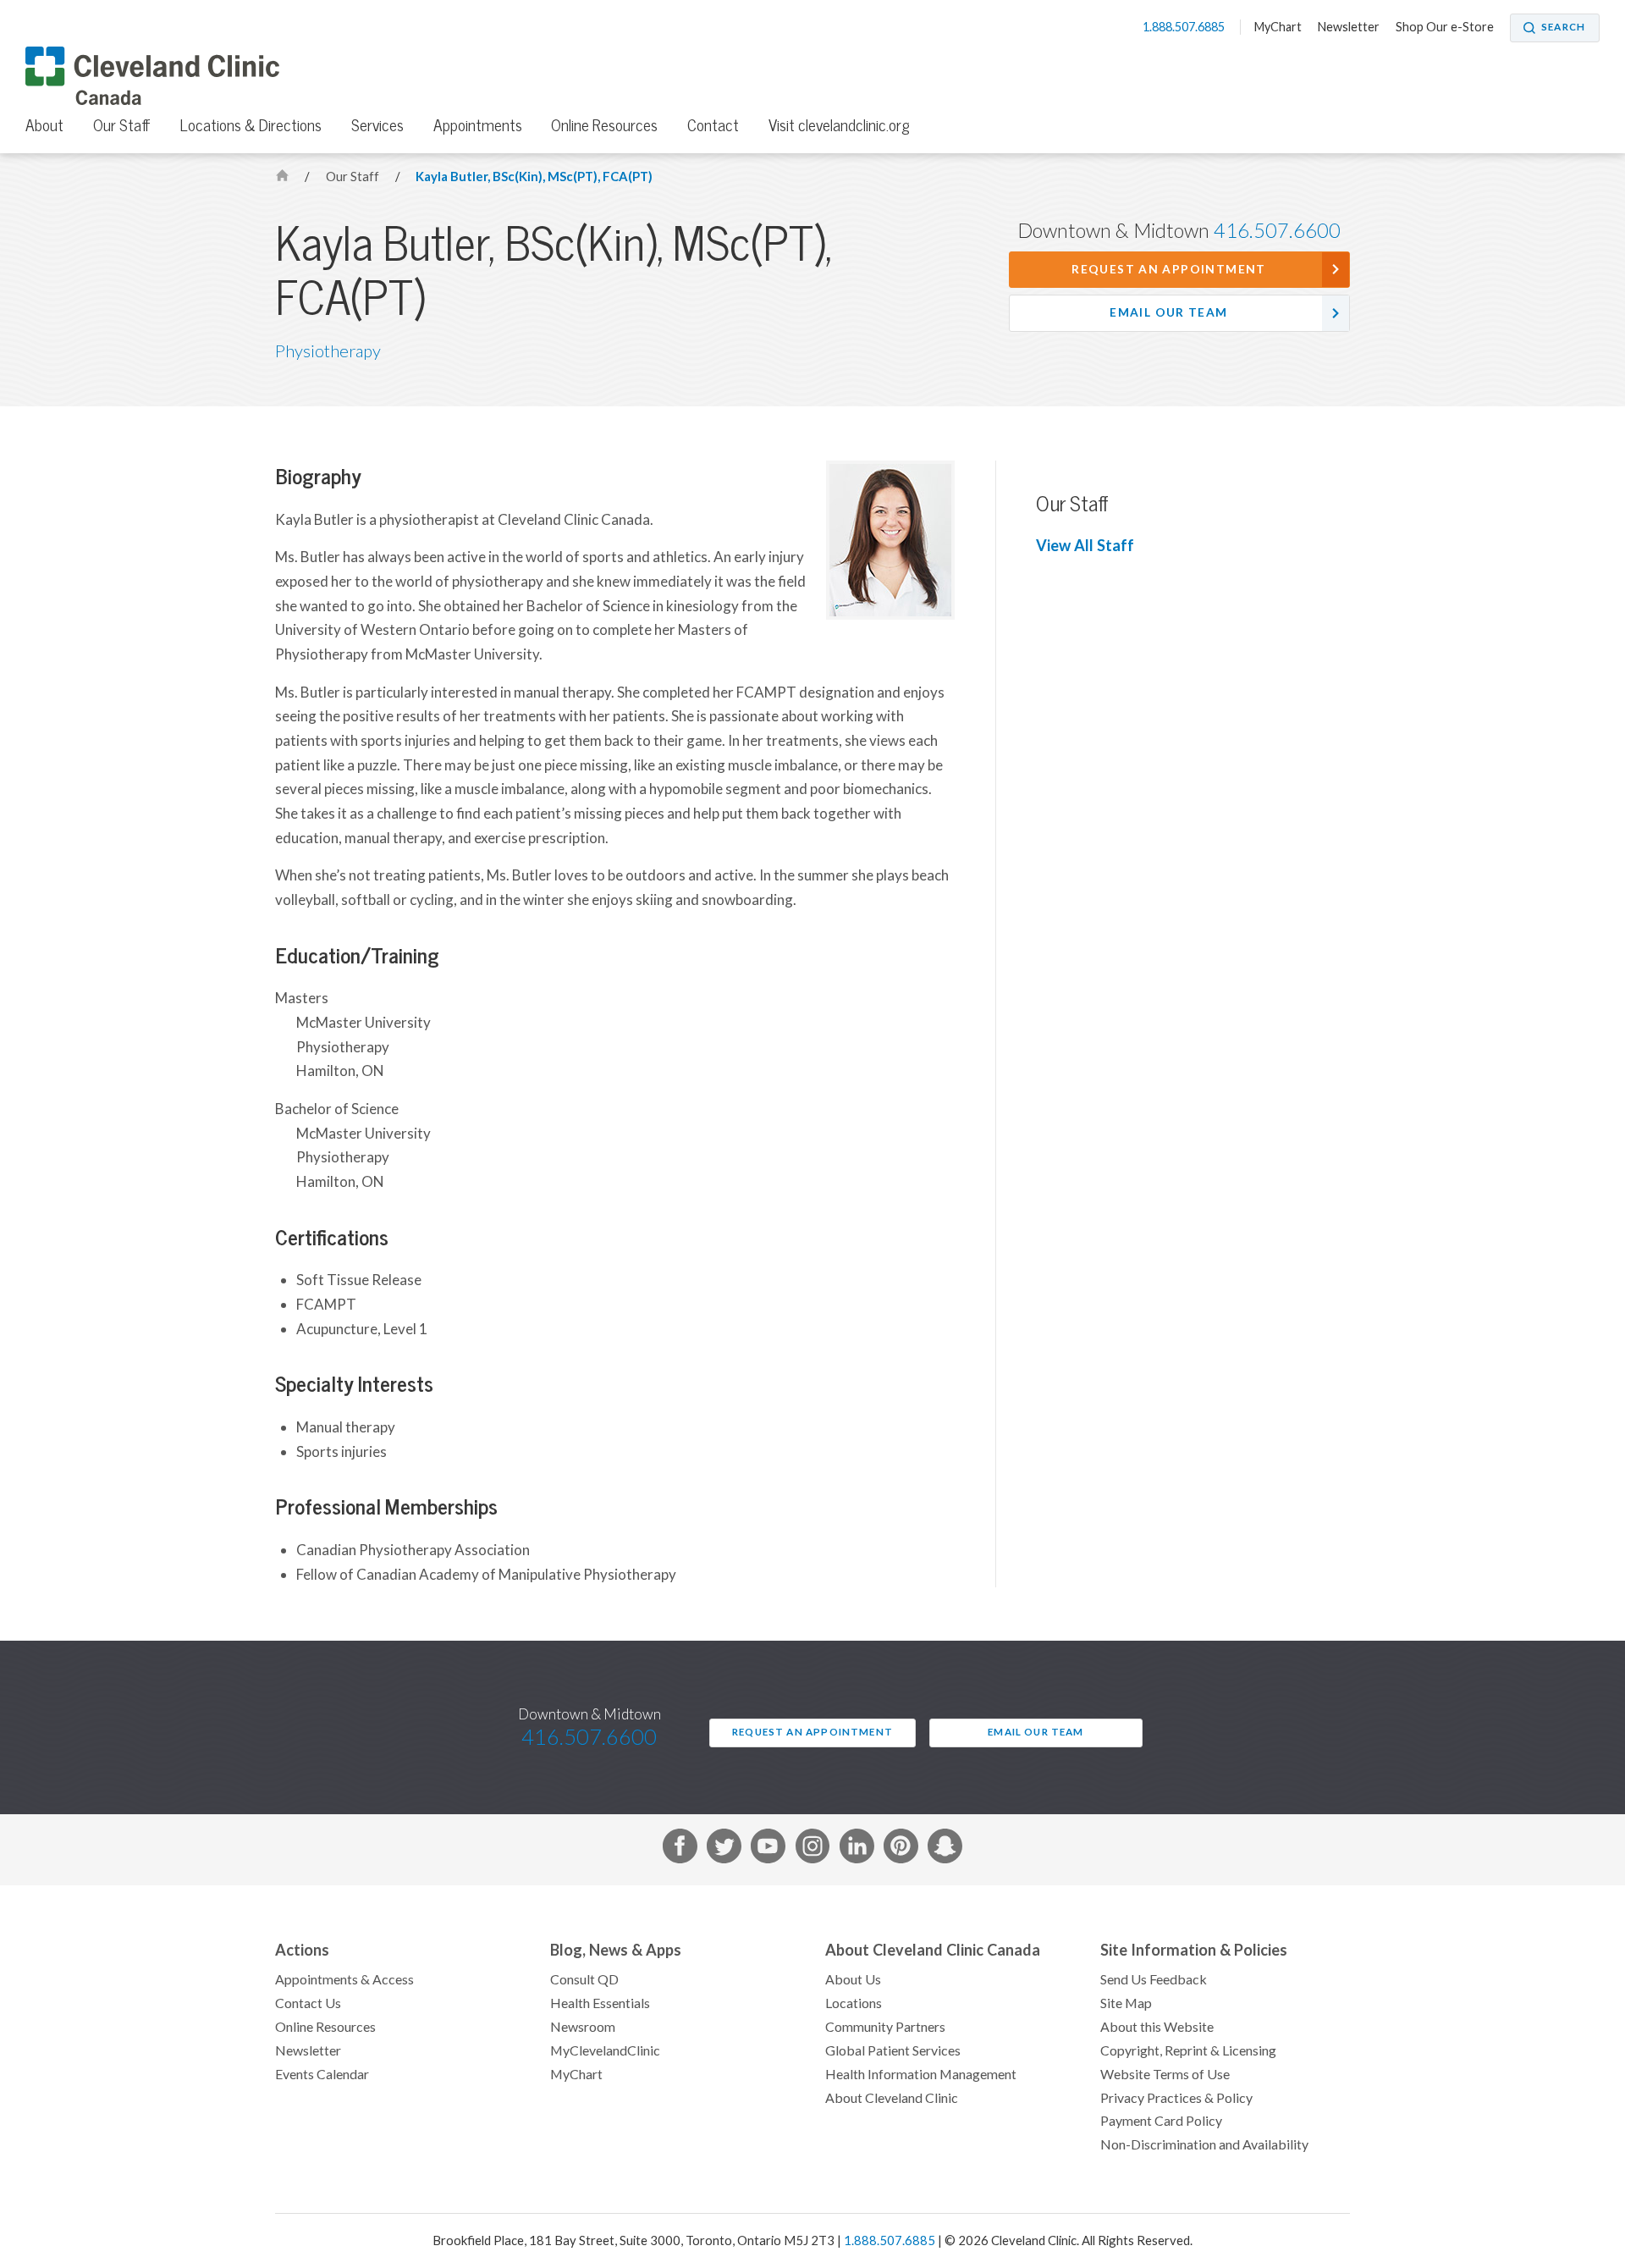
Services (377, 125)
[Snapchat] (945, 1849)
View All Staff (1085, 546)
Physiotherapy (328, 351)
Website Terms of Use (1165, 2074)
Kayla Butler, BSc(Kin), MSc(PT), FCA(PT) (534, 177)
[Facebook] (680, 1849)
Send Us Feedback (1154, 1979)
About (44, 125)
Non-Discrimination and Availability (1204, 2144)
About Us (853, 1979)
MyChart (1278, 27)
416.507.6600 (1277, 231)
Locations (854, 2003)
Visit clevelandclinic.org (839, 125)
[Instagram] (813, 1849)
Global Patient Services (893, 2050)
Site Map (1126, 2003)
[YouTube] (768, 1849)
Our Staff (122, 125)
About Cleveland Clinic (892, 2098)
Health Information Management (921, 2074)
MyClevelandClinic (605, 2050)
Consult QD (584, 1979)
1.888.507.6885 (1185, 27)
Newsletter (1349, 27)
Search (1563, 27)
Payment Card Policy (1161, 2121)
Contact (713, 125)
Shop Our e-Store (1445, 27)
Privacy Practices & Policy (1176, 2098)
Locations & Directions (251, 125)
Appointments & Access (344, 1979)
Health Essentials (600, 2003)
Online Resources (604, 125)
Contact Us (308, 2003)
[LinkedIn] (857, 1849)
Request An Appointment (1168, 269)
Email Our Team (1168, 312)
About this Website (1157, 2027)
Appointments (478, 125)
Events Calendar (322, 2074)
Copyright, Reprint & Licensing (1188, 2050)
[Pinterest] (901, 1849)
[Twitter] (724, 1849)
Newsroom (583, 2027)
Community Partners (885, 2027)
